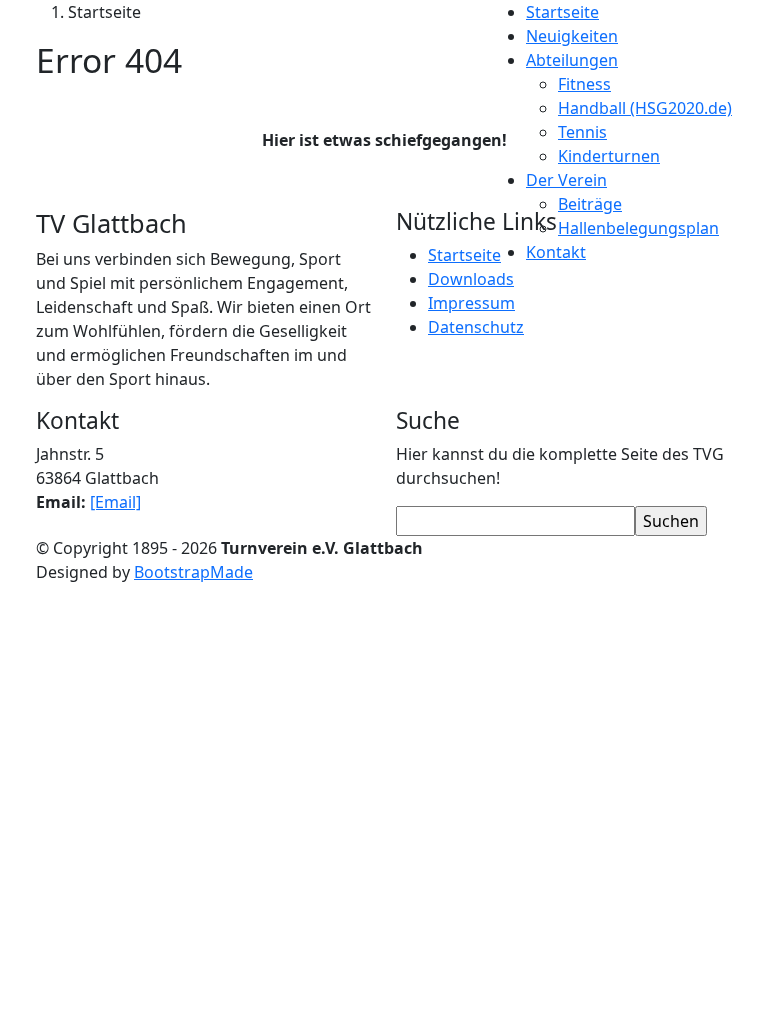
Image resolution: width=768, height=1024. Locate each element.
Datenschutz (476, 327)
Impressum (471, 303)
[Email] (115, 502)
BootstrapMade (193, 572)
